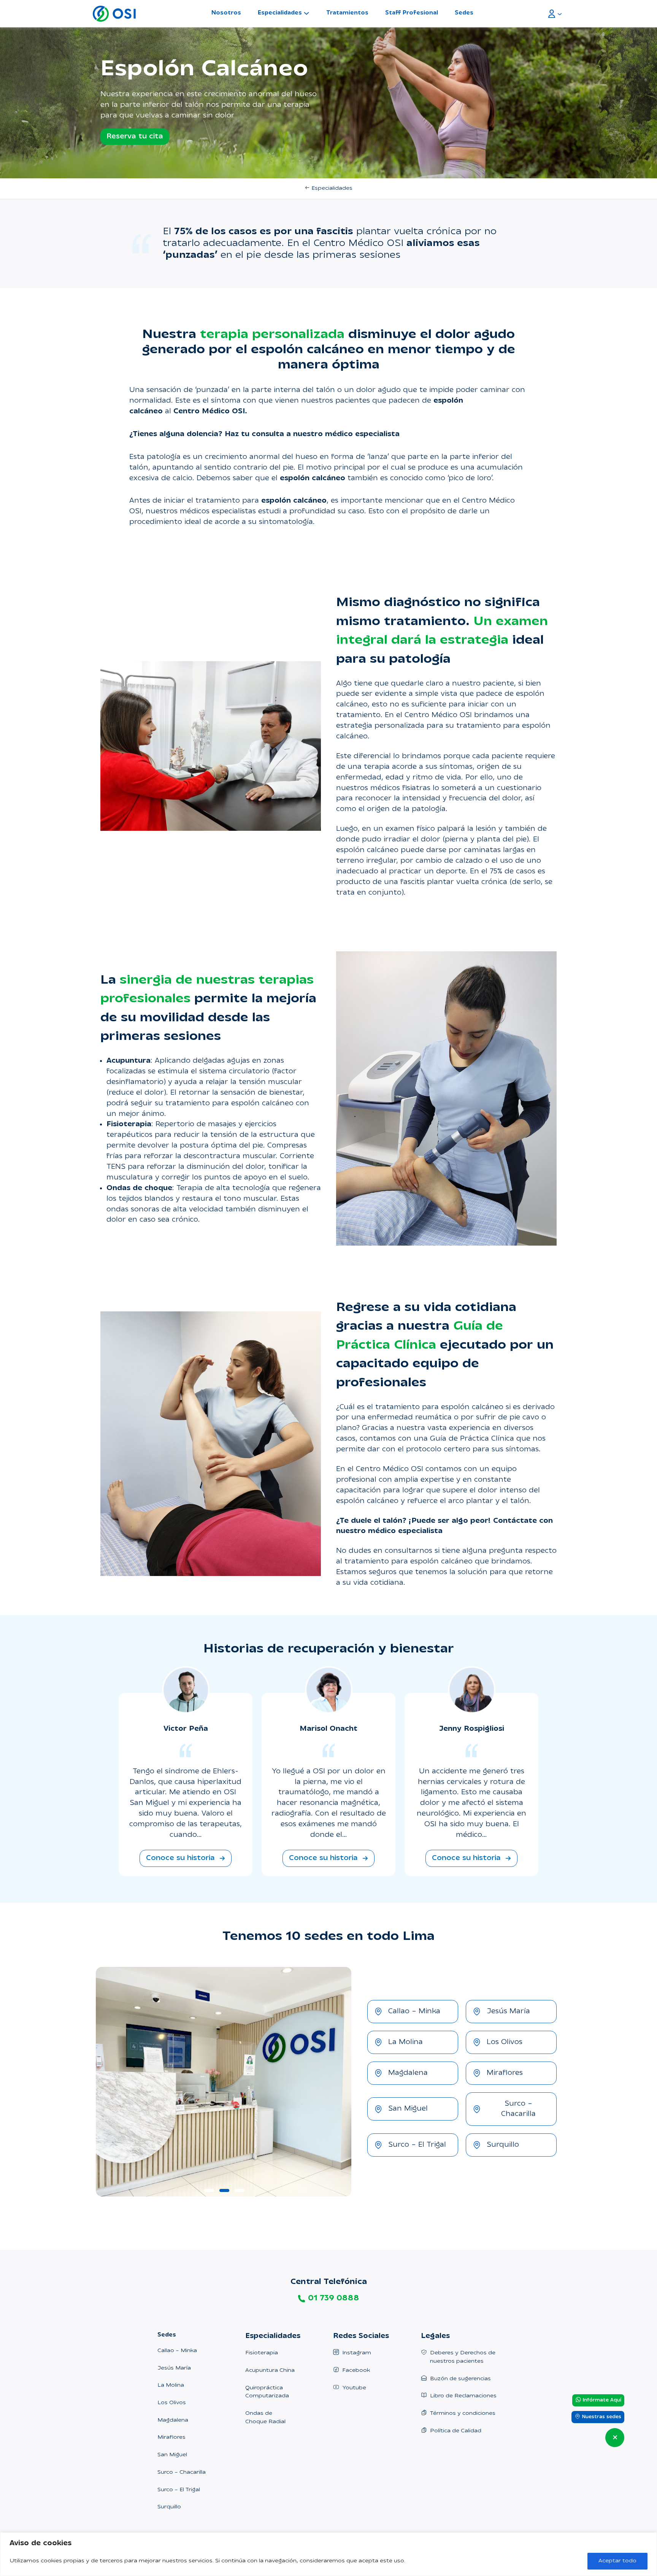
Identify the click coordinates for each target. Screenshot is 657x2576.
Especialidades (280, 13)
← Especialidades (328, 188)
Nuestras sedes (601, 2417)
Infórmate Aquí (601, 2400)
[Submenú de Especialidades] (306, 13)
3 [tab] (238, 2193)
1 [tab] (208, 2193)
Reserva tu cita (135, 137)
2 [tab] (223, 2193)
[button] (186, 1858)
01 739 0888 (333, 2298)
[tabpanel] (223, 2082)
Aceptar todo (617, 2561)
